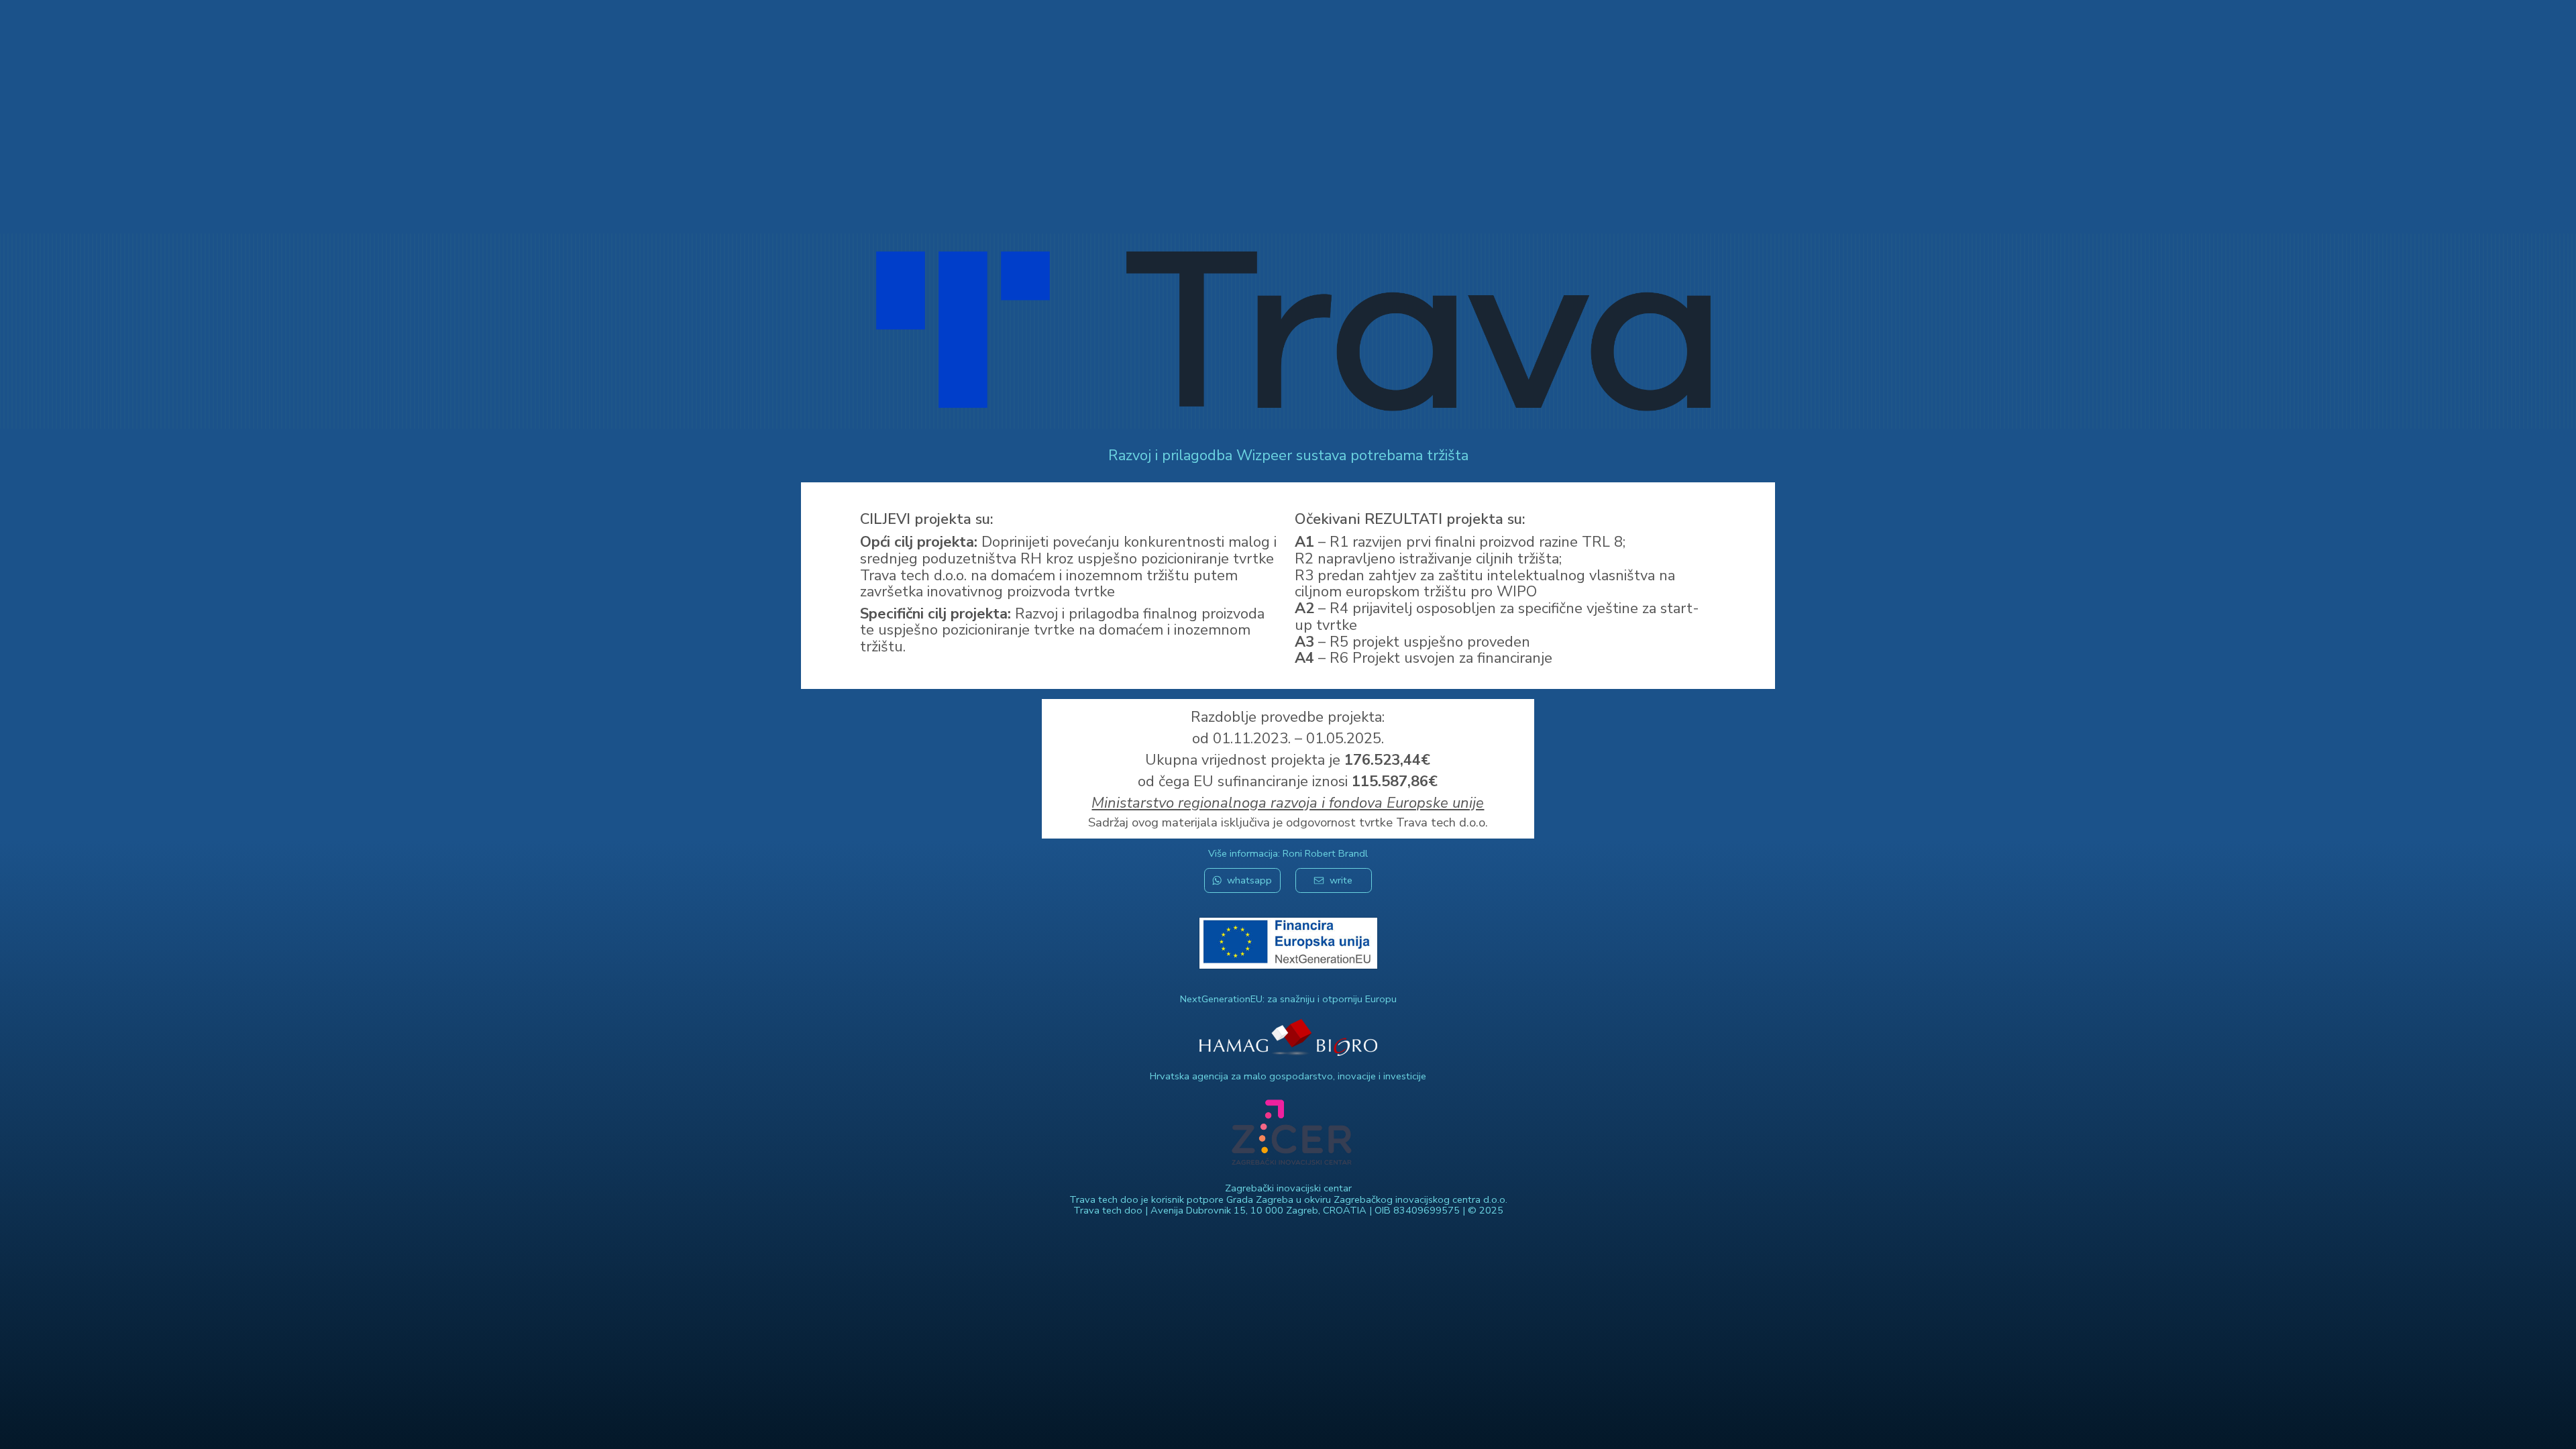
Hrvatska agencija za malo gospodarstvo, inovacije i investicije (1288, 1076)
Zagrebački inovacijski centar (1288, 1188)
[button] (1242, 880)
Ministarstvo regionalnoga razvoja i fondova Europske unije (1288, 803)
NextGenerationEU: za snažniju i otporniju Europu (1288, 999)
